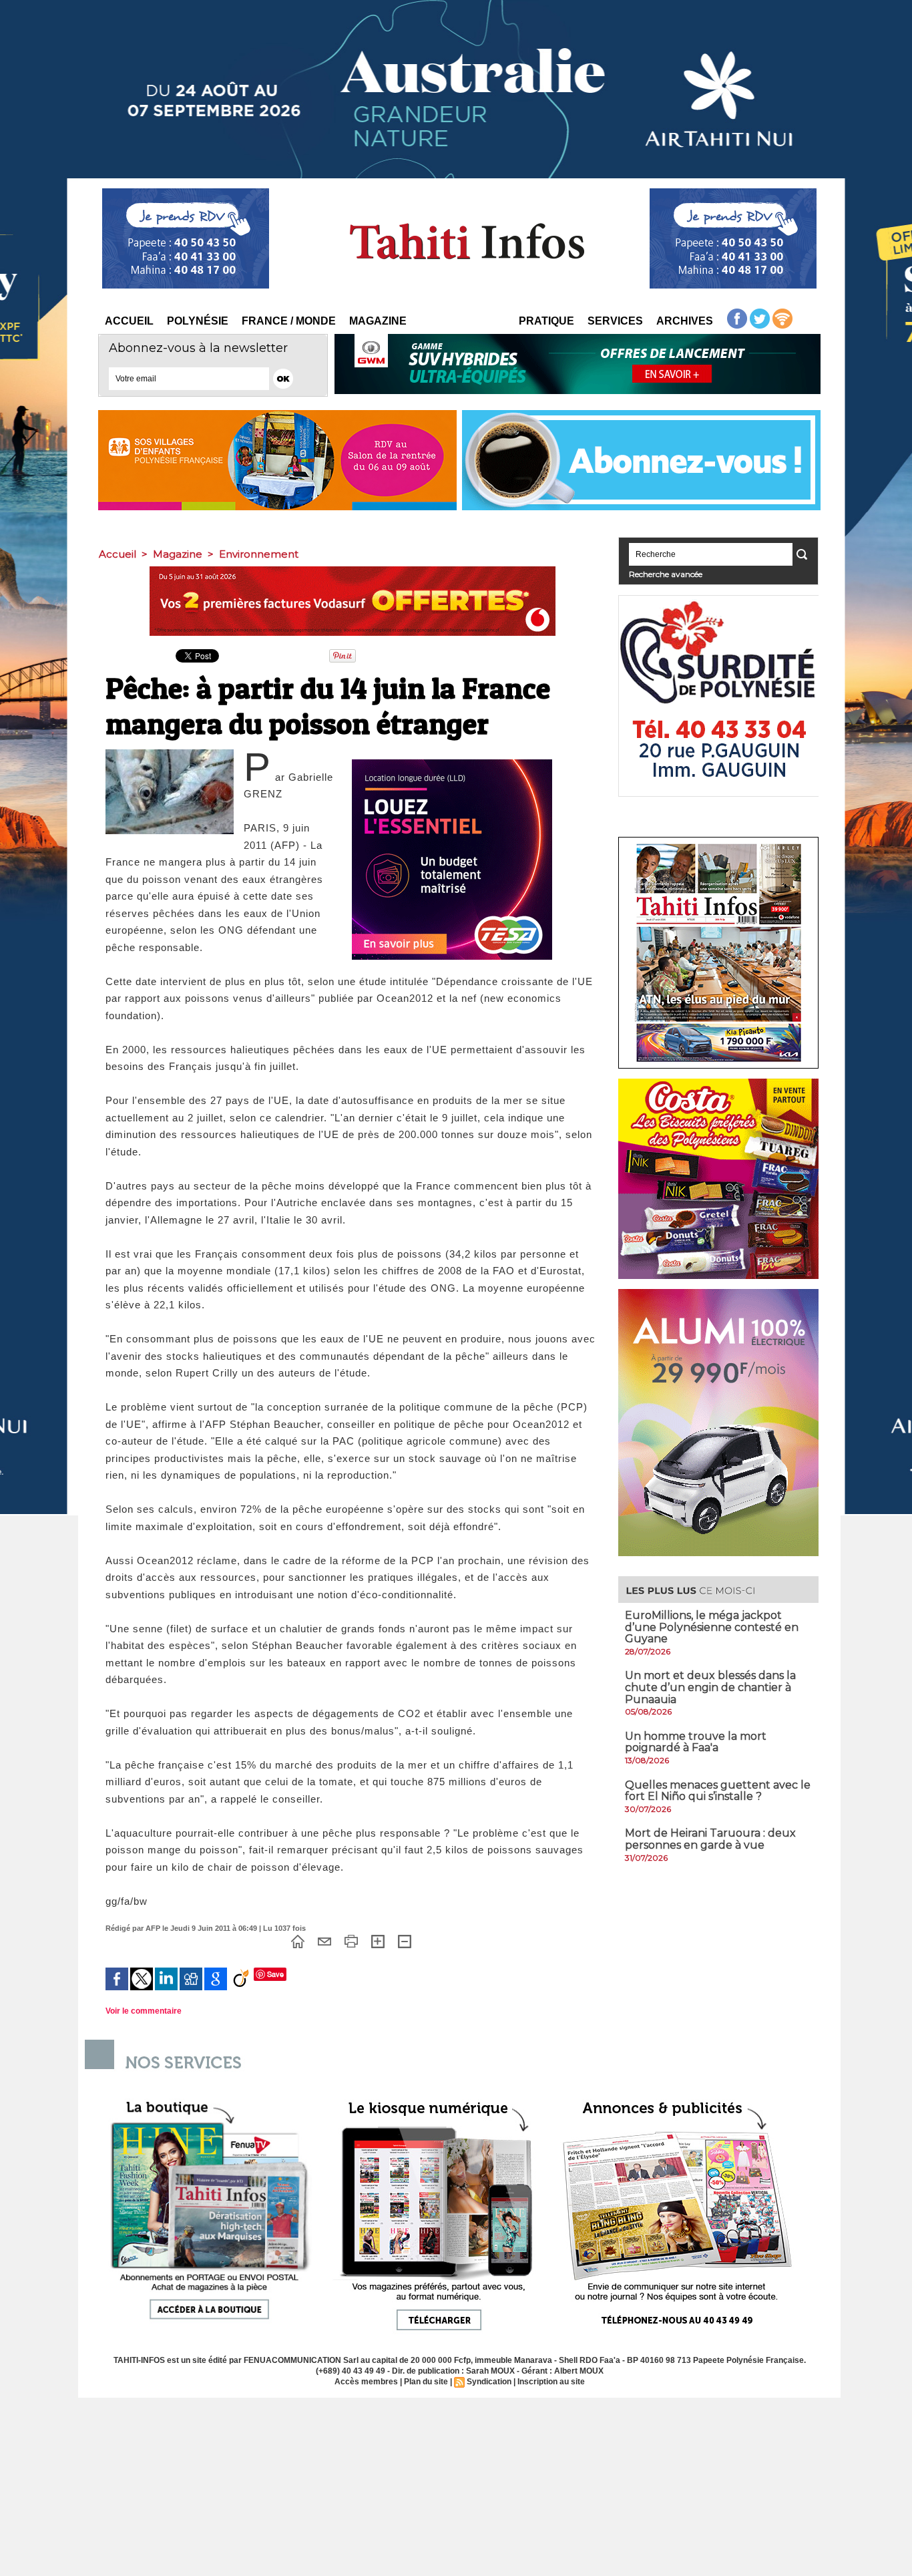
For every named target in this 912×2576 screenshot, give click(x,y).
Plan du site (426, 2382)
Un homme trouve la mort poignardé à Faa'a (696, 1742)
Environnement (259, 554)
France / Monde (289, 321)
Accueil (129, 321)
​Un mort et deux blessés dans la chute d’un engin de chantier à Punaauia (710, 1687)
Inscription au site (551, 2382)
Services (615, 321)
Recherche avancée (666, 574)
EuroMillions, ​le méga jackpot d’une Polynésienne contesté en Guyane (712, 1627)
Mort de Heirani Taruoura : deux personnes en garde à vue (710, 1839)
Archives (685, 321)
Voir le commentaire (144, 2011)
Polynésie (198, 321)
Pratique (546, 321)
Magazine (378, 321)
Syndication (489, 2382)
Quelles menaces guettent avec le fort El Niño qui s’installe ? (718, 1791)
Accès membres (366, 2382)
